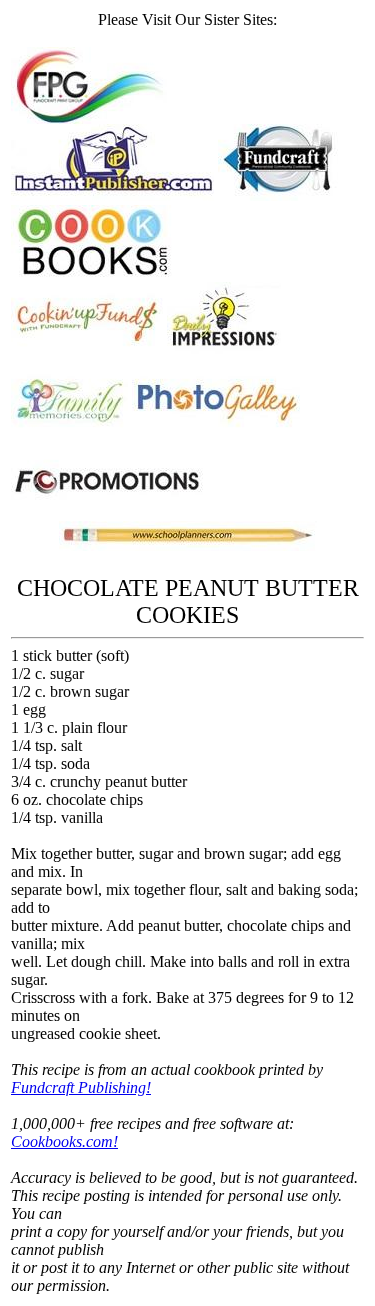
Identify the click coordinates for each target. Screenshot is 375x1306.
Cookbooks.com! (64, 1141)
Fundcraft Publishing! (81, 1087)
